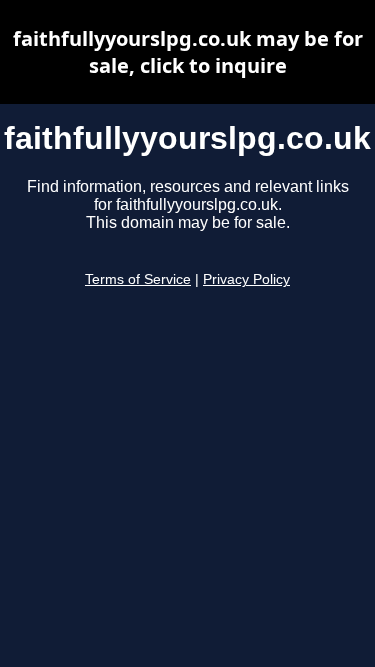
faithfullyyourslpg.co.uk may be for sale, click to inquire (188, 52)
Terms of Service (138, 279)
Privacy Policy (246, 279)
